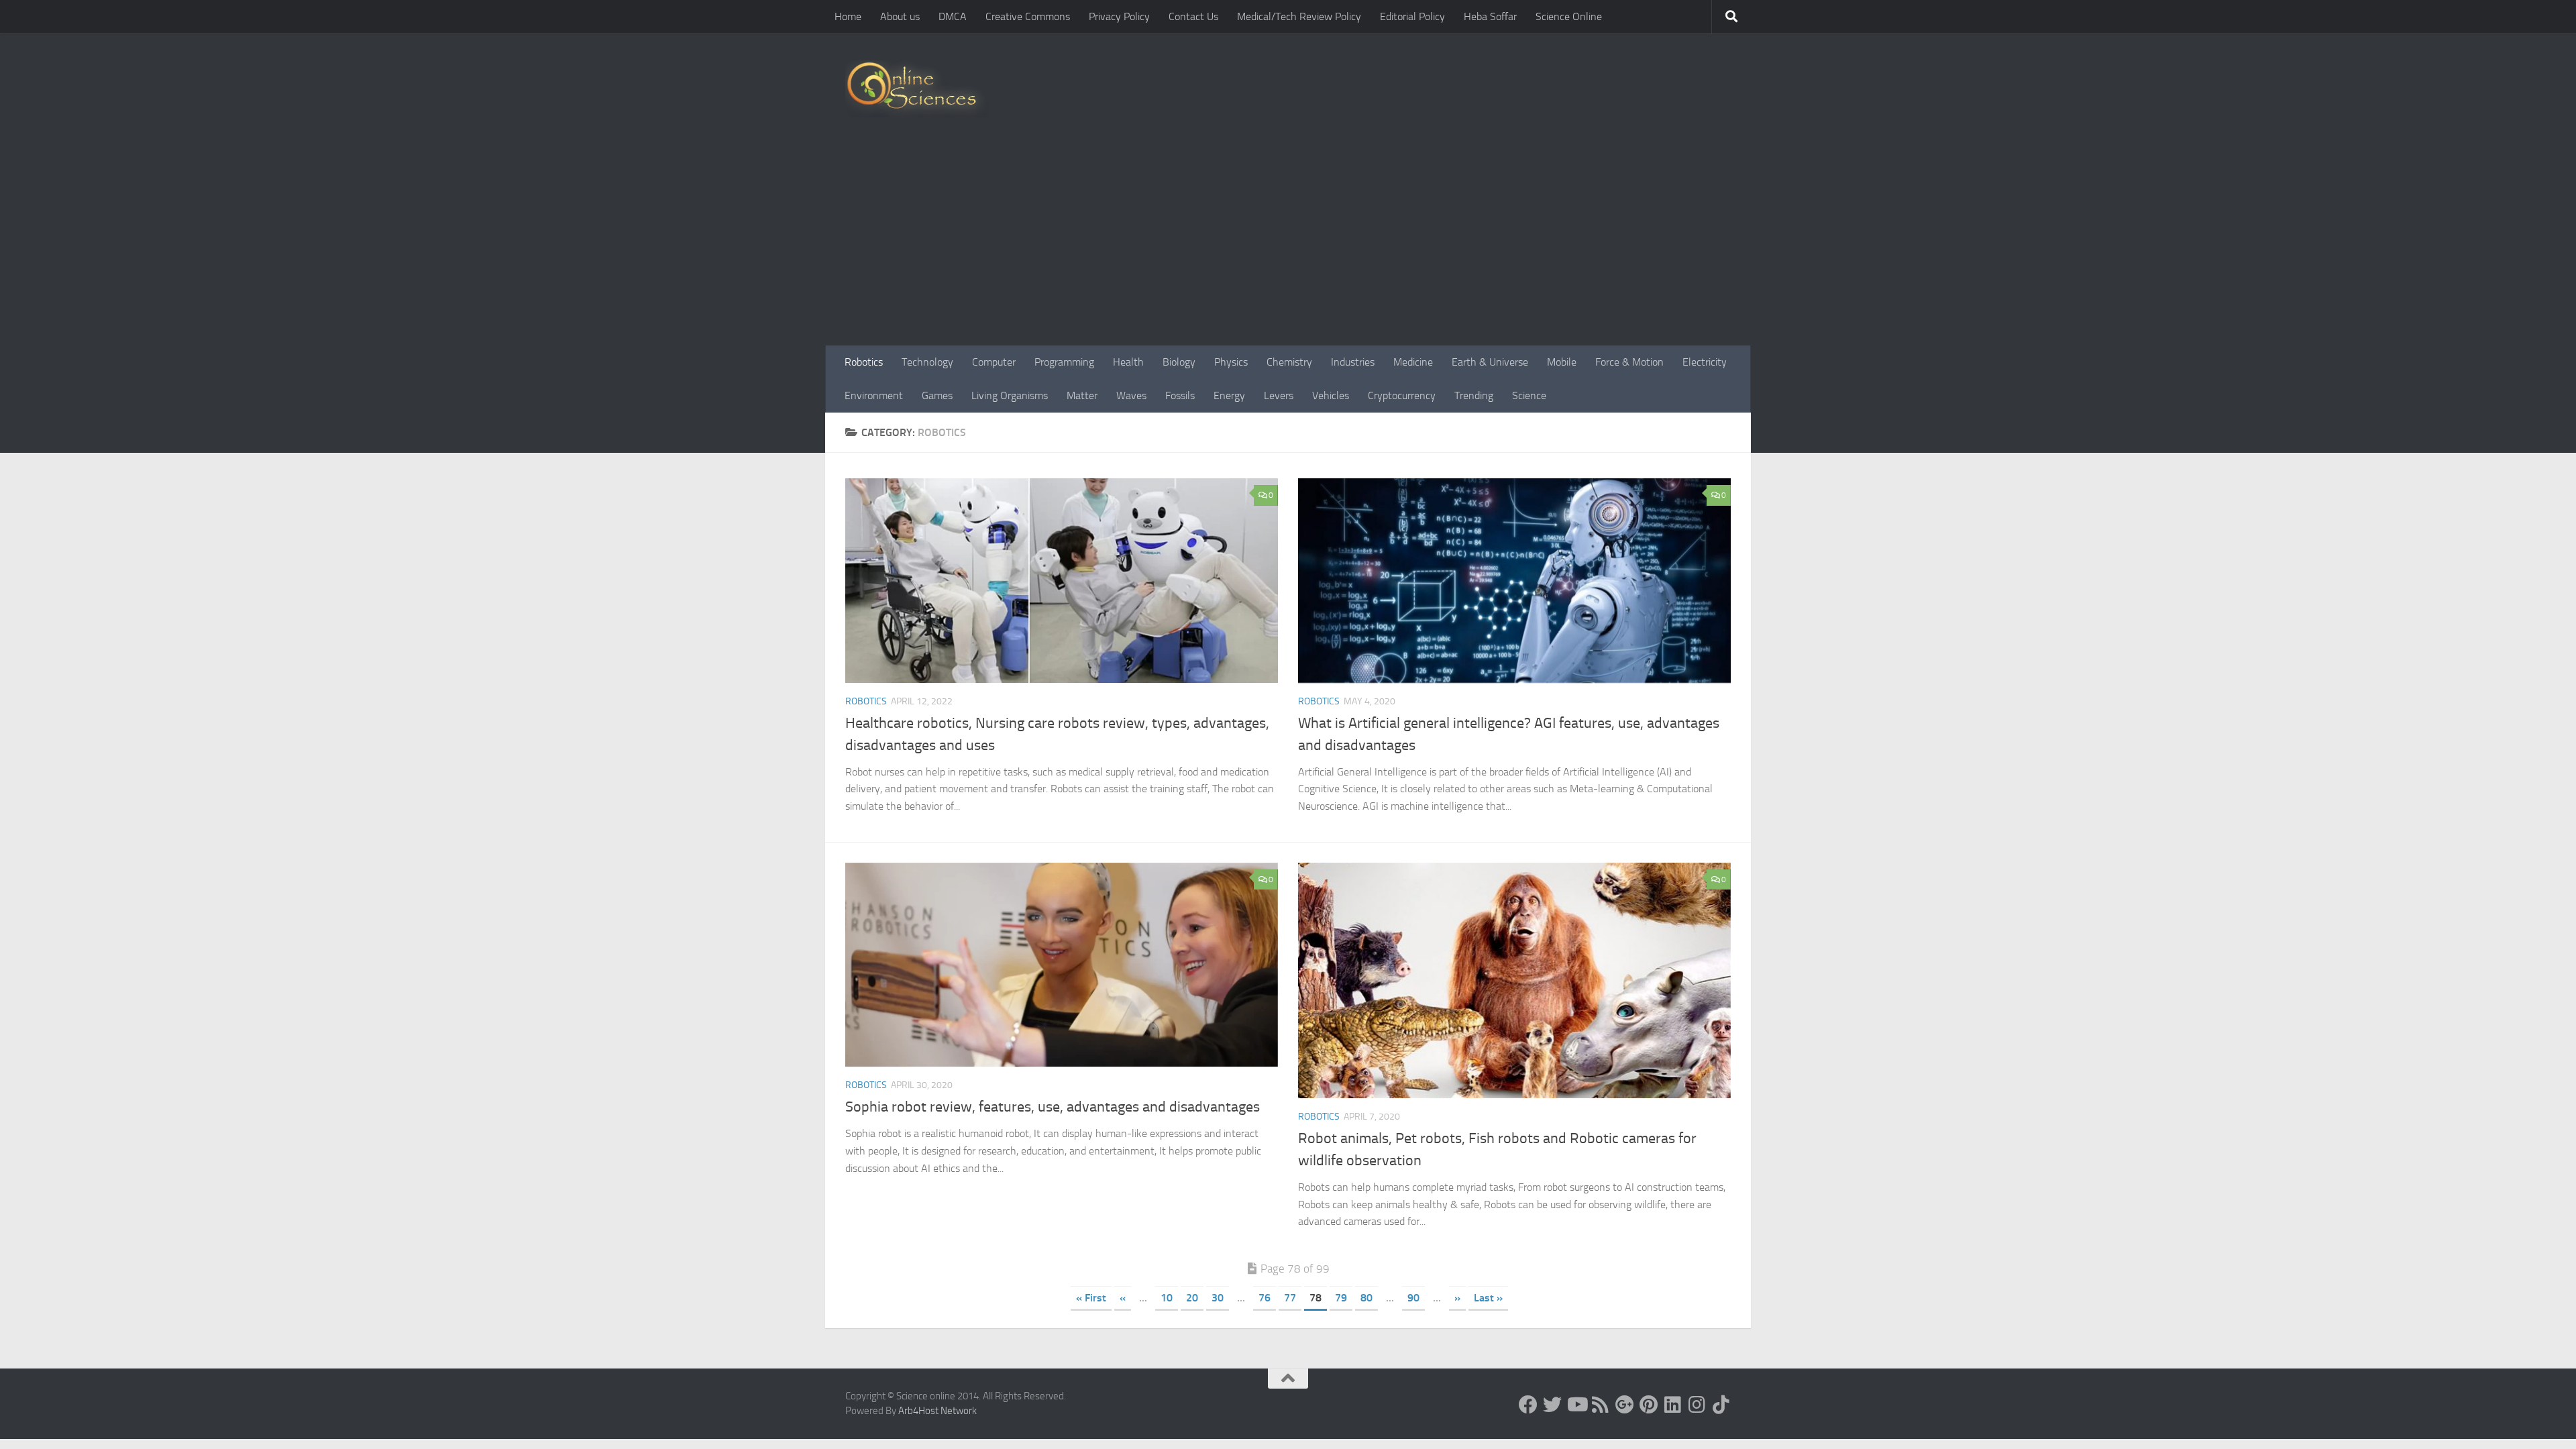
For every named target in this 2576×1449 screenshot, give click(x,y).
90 (1413, 1298)
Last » (1488, 1298)
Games (937, 395)
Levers (1279, 395)
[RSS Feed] (1601, 1405)
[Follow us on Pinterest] (1649, 1405)
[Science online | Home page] (917, 89)
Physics (1231, 362)
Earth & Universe (1490, 362)
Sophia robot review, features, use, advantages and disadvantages (1053, 1107)
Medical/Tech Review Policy (1299, 16)
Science (1529, 395)
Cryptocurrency (1402, 395)
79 (1341, 1298)
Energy (1229, 395)
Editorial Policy (1412, 16)
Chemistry (1289, 362)
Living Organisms (1010, 395)
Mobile (1562, 362)
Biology (1179, 362)
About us (900, 16)
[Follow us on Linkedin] (1673, 1405)
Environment (874, 395)
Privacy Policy (1119, 16)
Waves (1131, 395)
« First (1091, 1298)
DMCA (953, 16)
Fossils (1180, 395)
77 (1290, 1298)
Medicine (1413, 362)
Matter (1082, 395)
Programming (1064, 362)
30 (1218, 1298)
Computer (994, 362)
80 (1366, 1298)
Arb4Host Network (937, 1411)
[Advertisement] (1288, 245)
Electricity (1705, 362)
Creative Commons (1028, 16)
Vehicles (1331, 395)
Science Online (1569, 16)
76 (1265, 1298)
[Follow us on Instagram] (1697, 1405)
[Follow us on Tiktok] (1721, 1405)
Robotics (864, 362)
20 (1192, 1298)
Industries (1353, 362)
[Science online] (1528, 1405)
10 (1167, 1298)
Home (848, 16)
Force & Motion (1629, 362)
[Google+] (1625, 1405)
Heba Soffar (1490, 16)
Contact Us (1193, 16)
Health (1128, 362)
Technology (927, 362)
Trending (1474, 395)
